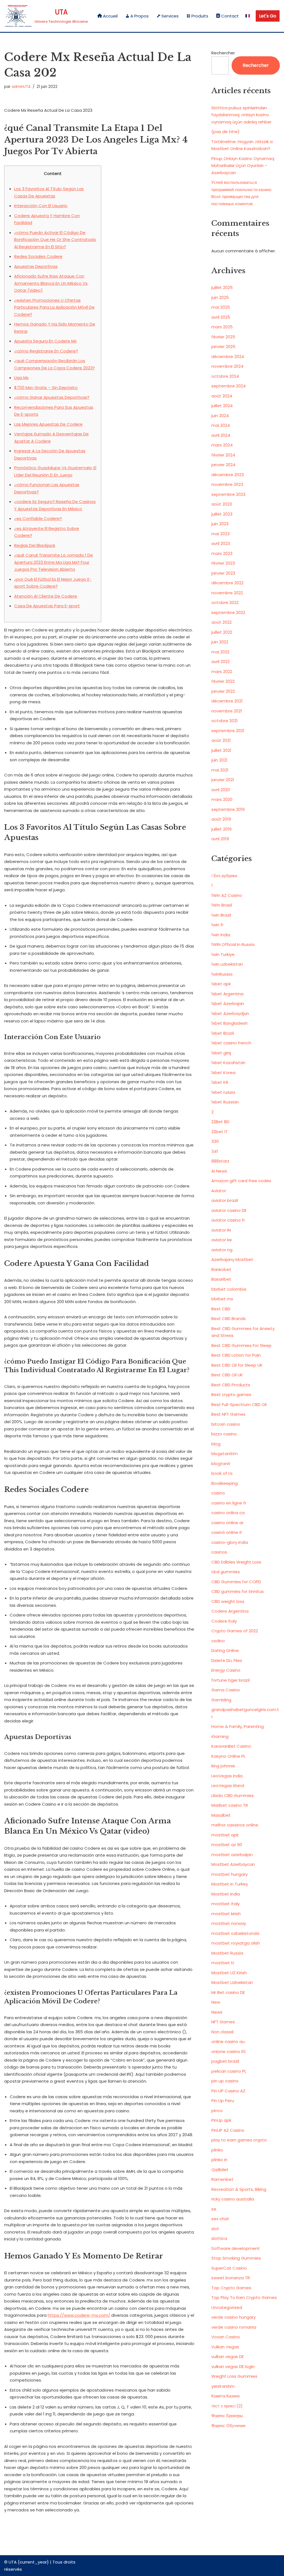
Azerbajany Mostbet (232, 1259)
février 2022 (223, 681)
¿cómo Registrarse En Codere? (46, 351)
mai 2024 (221, 425)
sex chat (220, 2219)
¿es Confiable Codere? (38, 518)
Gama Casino (226, 1690)
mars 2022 (222, 672)
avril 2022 (220, 662)
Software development (236, 2248)
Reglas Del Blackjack (35, 545)
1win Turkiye (223, 954)
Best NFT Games (228, 1414)
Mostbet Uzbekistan (232, 1982)
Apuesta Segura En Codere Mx (45, 341)
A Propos (140, 16)
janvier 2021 (223, 780)
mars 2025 (222, 327)
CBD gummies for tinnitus (238, 1591)
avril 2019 (220, 839)
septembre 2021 (228, 731)
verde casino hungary (234, 2317)
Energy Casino (226, 1670)
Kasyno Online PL (228, 1756)
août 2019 (221, 819)
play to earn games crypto (239, 2140)
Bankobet (221, 1269)
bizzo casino (224, 1434)
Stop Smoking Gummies (236, 2258)
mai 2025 (221, 307)
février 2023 (223, 563)
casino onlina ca (228, 1513)
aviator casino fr (228, 1220)
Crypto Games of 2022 (235, 1631)
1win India (221, 935)
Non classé (223, 2032)
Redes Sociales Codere (38, 256)
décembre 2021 (227, 701)
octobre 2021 (225, 721)
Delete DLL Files (227, 1660)
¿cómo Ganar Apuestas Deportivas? (52, 397)
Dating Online (225, 1650)
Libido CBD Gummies (233, 1795)
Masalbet (221, 1815)
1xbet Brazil (223, 1033)
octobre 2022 (225, 602)
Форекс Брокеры (227, 2416)
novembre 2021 (227, 711)
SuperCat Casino (229, 2268)
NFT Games (223, 2022)
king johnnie (223, 1766)
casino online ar (227, 1523)
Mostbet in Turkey (230, 1884)
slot (215, 2229)
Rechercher (223, 53)
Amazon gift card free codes (241, 1181)
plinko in (219, 2160)
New (216, 2002)
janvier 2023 (223, 573)
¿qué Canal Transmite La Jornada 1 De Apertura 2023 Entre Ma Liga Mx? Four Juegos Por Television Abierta (54, 562)
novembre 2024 (227, 366)
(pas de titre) (225, 132)
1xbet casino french (231, 1043)
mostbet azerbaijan (232, 1855)
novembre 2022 (227, 593)
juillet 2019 (221, 829)
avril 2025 (221, 317)
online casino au (228, 2041)
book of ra (222, 1473)
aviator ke (222, 1240)
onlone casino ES (229, 2051)
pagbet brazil (225, 2061)
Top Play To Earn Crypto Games (244, 2297)
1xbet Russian (225, 1102)
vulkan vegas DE (228, 2357)
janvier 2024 (223, 465)
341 (215, 1151)
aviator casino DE (229, 1210)
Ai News (219, 1171)
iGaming (220, 1736)
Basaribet (221, 1279)
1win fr (217, 925)
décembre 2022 (227, 583)
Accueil (110, 16)
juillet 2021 (221, 750)
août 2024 (222, 396)
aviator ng (222, 1250)
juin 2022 (220, 642)
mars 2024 (222, 445)
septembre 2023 (228, 494)
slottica (219, 2238)
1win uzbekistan (227, 964)
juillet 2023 (222, 514)
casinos (219, 1552)
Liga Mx (21, 378)
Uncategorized (227, 2307)
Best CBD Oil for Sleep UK (237, 1365)
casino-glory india (230, 1542)
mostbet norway (229, 1923)
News (217, 2012)
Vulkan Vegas (225, 2347)
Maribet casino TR (230, 1805)
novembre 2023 (227, 484)
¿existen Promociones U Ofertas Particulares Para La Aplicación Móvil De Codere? (54, 307)
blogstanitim (225, 1454)
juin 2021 (219, 760)
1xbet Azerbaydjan (230, 1013)
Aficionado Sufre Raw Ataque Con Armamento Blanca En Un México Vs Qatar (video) (51, 283)
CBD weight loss (228, 1601)
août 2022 (221, 622)
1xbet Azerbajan (228, 1003)
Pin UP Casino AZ (228, 2091)
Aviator (219, 1191)
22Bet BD (220, 1122)
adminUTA (21, 87)
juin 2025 (220, 297)
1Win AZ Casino (227, 895)
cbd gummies (226, 1572)
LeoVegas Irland (228, 1786)
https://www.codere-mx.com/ (79, 2315)
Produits (200, 16)
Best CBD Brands (229, 1319)
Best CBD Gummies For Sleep (241, 1345)
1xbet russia (223, 1092)
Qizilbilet (220, 2170)
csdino (218, 1641)
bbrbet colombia (229, 1289)
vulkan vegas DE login (233, 2366)
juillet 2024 (222, 406)
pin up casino (225, 2081)
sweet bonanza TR (231, 2278)
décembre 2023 (228, 475)
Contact (230, 16)
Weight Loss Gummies (234, 2376)
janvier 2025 (223, 347)
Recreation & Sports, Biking (239, 2189)
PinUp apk (221, 2120)
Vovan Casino (226, 2337)
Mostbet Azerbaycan (233, 1864)
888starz (220, 1161)
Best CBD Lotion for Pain (236, 1355)
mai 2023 (220, 534)
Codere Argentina (230, 1611)
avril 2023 (221, 543)
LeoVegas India (227, 1776)
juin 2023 (220, 524)
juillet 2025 (222, 287)
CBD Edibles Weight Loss (236, 1562)
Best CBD (221, 1309)
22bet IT (220, 1132)
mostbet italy (225, 1904)
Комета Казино (225, 2396)
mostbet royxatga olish (236, 1943)
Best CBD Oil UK (227, 1375)
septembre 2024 (229, 386)
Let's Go (268, 16)
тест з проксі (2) (227, 2406)
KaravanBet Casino (231, 1746)
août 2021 (221, 740)
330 (215, 1141)
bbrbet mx (222, 1299)
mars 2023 (222, 553)
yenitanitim (223, 2386)
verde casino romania (234, 2327)
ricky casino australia (233, 2199)
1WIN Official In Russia (233, 944)
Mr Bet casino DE (228, 1992)
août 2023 (222, 504)
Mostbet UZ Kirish (229, 1973)
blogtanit (221, 1464)
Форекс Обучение (228, 2426)
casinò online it (227, 1532)
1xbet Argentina (227, 994)
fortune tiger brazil (230, 1680)
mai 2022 (220, 652)
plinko (217, 2150)
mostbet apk (225, 1835)
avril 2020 (221, 790)
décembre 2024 (228, 356)
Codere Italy (224, 1621)
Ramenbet (222, 2179)
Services (170, 16)
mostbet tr (223, 1963)
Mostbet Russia (227, 1953)
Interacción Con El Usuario (41, 206)
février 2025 (223, 337)
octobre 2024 (225, 376)
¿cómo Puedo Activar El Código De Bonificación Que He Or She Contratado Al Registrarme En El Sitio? (55, 240)
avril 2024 (221, 435)
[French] (248, 16)
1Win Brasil (222, 905)
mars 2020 (222, 799)
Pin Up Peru (223, 2101)
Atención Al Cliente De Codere (46, 596)
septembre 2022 (228, 612)
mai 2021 (220, 770)
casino (218, 1493)
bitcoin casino (226, 1424)
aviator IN (221, 1230)
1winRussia (222, 974)
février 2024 (223, 455)
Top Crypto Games (231, 2288)
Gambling (221, 1700)
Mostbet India (226, 1894)
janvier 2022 (223, 691)
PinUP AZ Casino (228, 2130)
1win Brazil (221, 915)
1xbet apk (221, 984)
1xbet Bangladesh (230, 1023)
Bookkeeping (225, 1483)
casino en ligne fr (229, 1503)
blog (216, 1444)
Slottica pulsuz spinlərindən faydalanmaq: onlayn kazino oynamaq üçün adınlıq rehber (241, 115)
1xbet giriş (221, 1053)
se (214, 2209)
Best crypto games (231, 1394)
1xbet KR (220, 1082)
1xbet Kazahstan (228, 1063)
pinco (217, 2111)
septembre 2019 (228, 809)
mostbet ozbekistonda (235, 1933)
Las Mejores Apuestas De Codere (48, 424)
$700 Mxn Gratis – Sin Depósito (46, 388)
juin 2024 (220, 416)
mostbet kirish (226, 1914)
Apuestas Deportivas (36, 266)
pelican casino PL (229, 2071)
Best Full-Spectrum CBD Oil (239, 1404)
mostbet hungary (230, 1874)
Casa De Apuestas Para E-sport (47, 606)
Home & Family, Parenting (238, 1726)
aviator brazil (225, 1200)
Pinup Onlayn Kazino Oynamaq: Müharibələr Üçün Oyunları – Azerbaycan (243, 166)
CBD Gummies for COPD (236, 1582)
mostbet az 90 (227, 1845)
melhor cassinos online (235, 1825)
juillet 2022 (222, 632)
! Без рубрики (224, 876)
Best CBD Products (231, 1385)
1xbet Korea (223, 1073)
